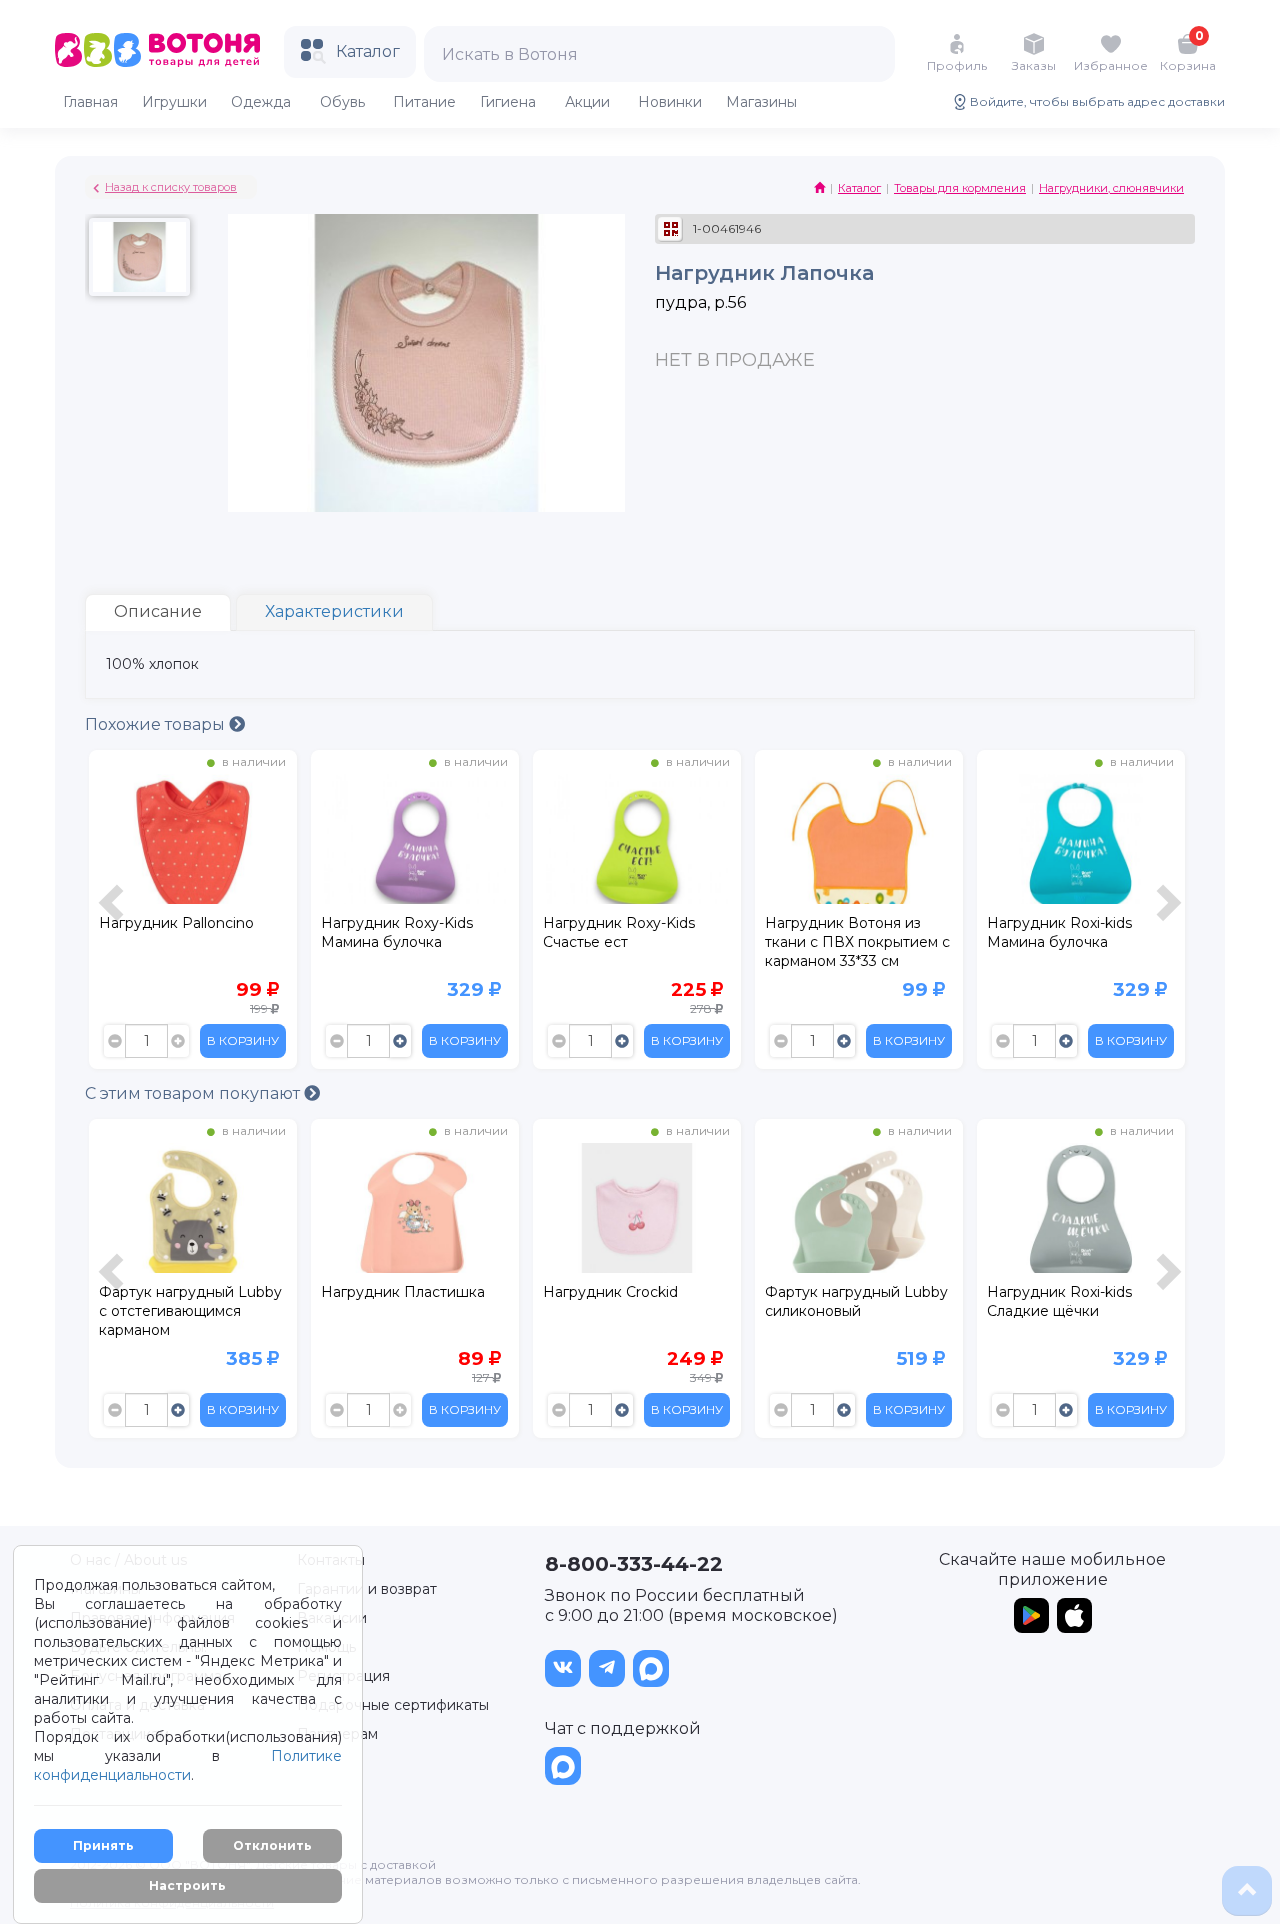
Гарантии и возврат (367, 1589)
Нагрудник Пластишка (403, 1292)
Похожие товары (157, 724)
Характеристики (334, 611)
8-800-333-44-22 (634, 1564)
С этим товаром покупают (194, 1093)
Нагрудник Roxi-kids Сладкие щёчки (1059, 1301)
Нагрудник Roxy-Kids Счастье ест (619, 932)
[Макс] (651, 1668)
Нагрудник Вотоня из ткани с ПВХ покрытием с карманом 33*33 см (857, 942)
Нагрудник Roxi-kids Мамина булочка (1059, 932)
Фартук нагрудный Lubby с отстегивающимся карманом (190, 1311)
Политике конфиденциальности (188, 1765)
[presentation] (114, 914)
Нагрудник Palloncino (176, 923)
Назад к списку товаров (171, 187)
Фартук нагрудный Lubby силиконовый (856, 1301)
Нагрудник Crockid (610, 1292)
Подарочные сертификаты (393, 1705)
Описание (158, 611)
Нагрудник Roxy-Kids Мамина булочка (397, 932)
